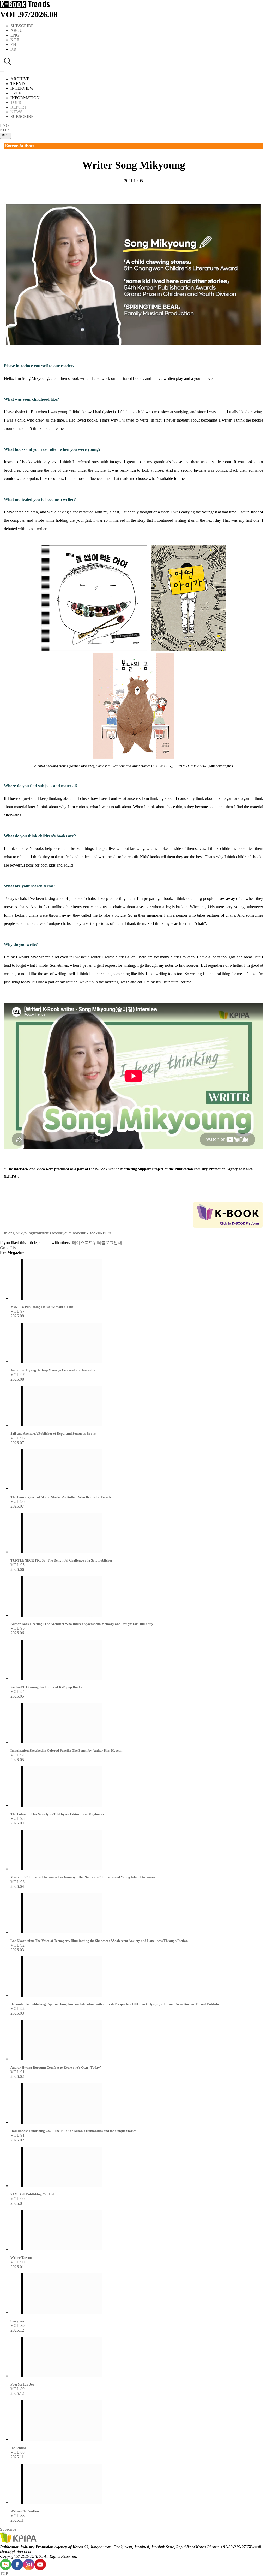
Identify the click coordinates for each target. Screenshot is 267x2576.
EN (13, 44)
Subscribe (8, 2529)
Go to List (8, 1248)
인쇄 (118, 1243)
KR (13, 49)
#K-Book (90, 1233)
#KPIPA (105, 1233)
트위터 (95, 1243)
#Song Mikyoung (18, 1233)
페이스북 (80, 1243)
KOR (15, 40)
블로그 (107, 1243)
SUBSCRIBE (22, 26)
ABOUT (18, 30)
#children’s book (47, 1233)
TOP (4, 2574)
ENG (15, 35)
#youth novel (71, 1233)
